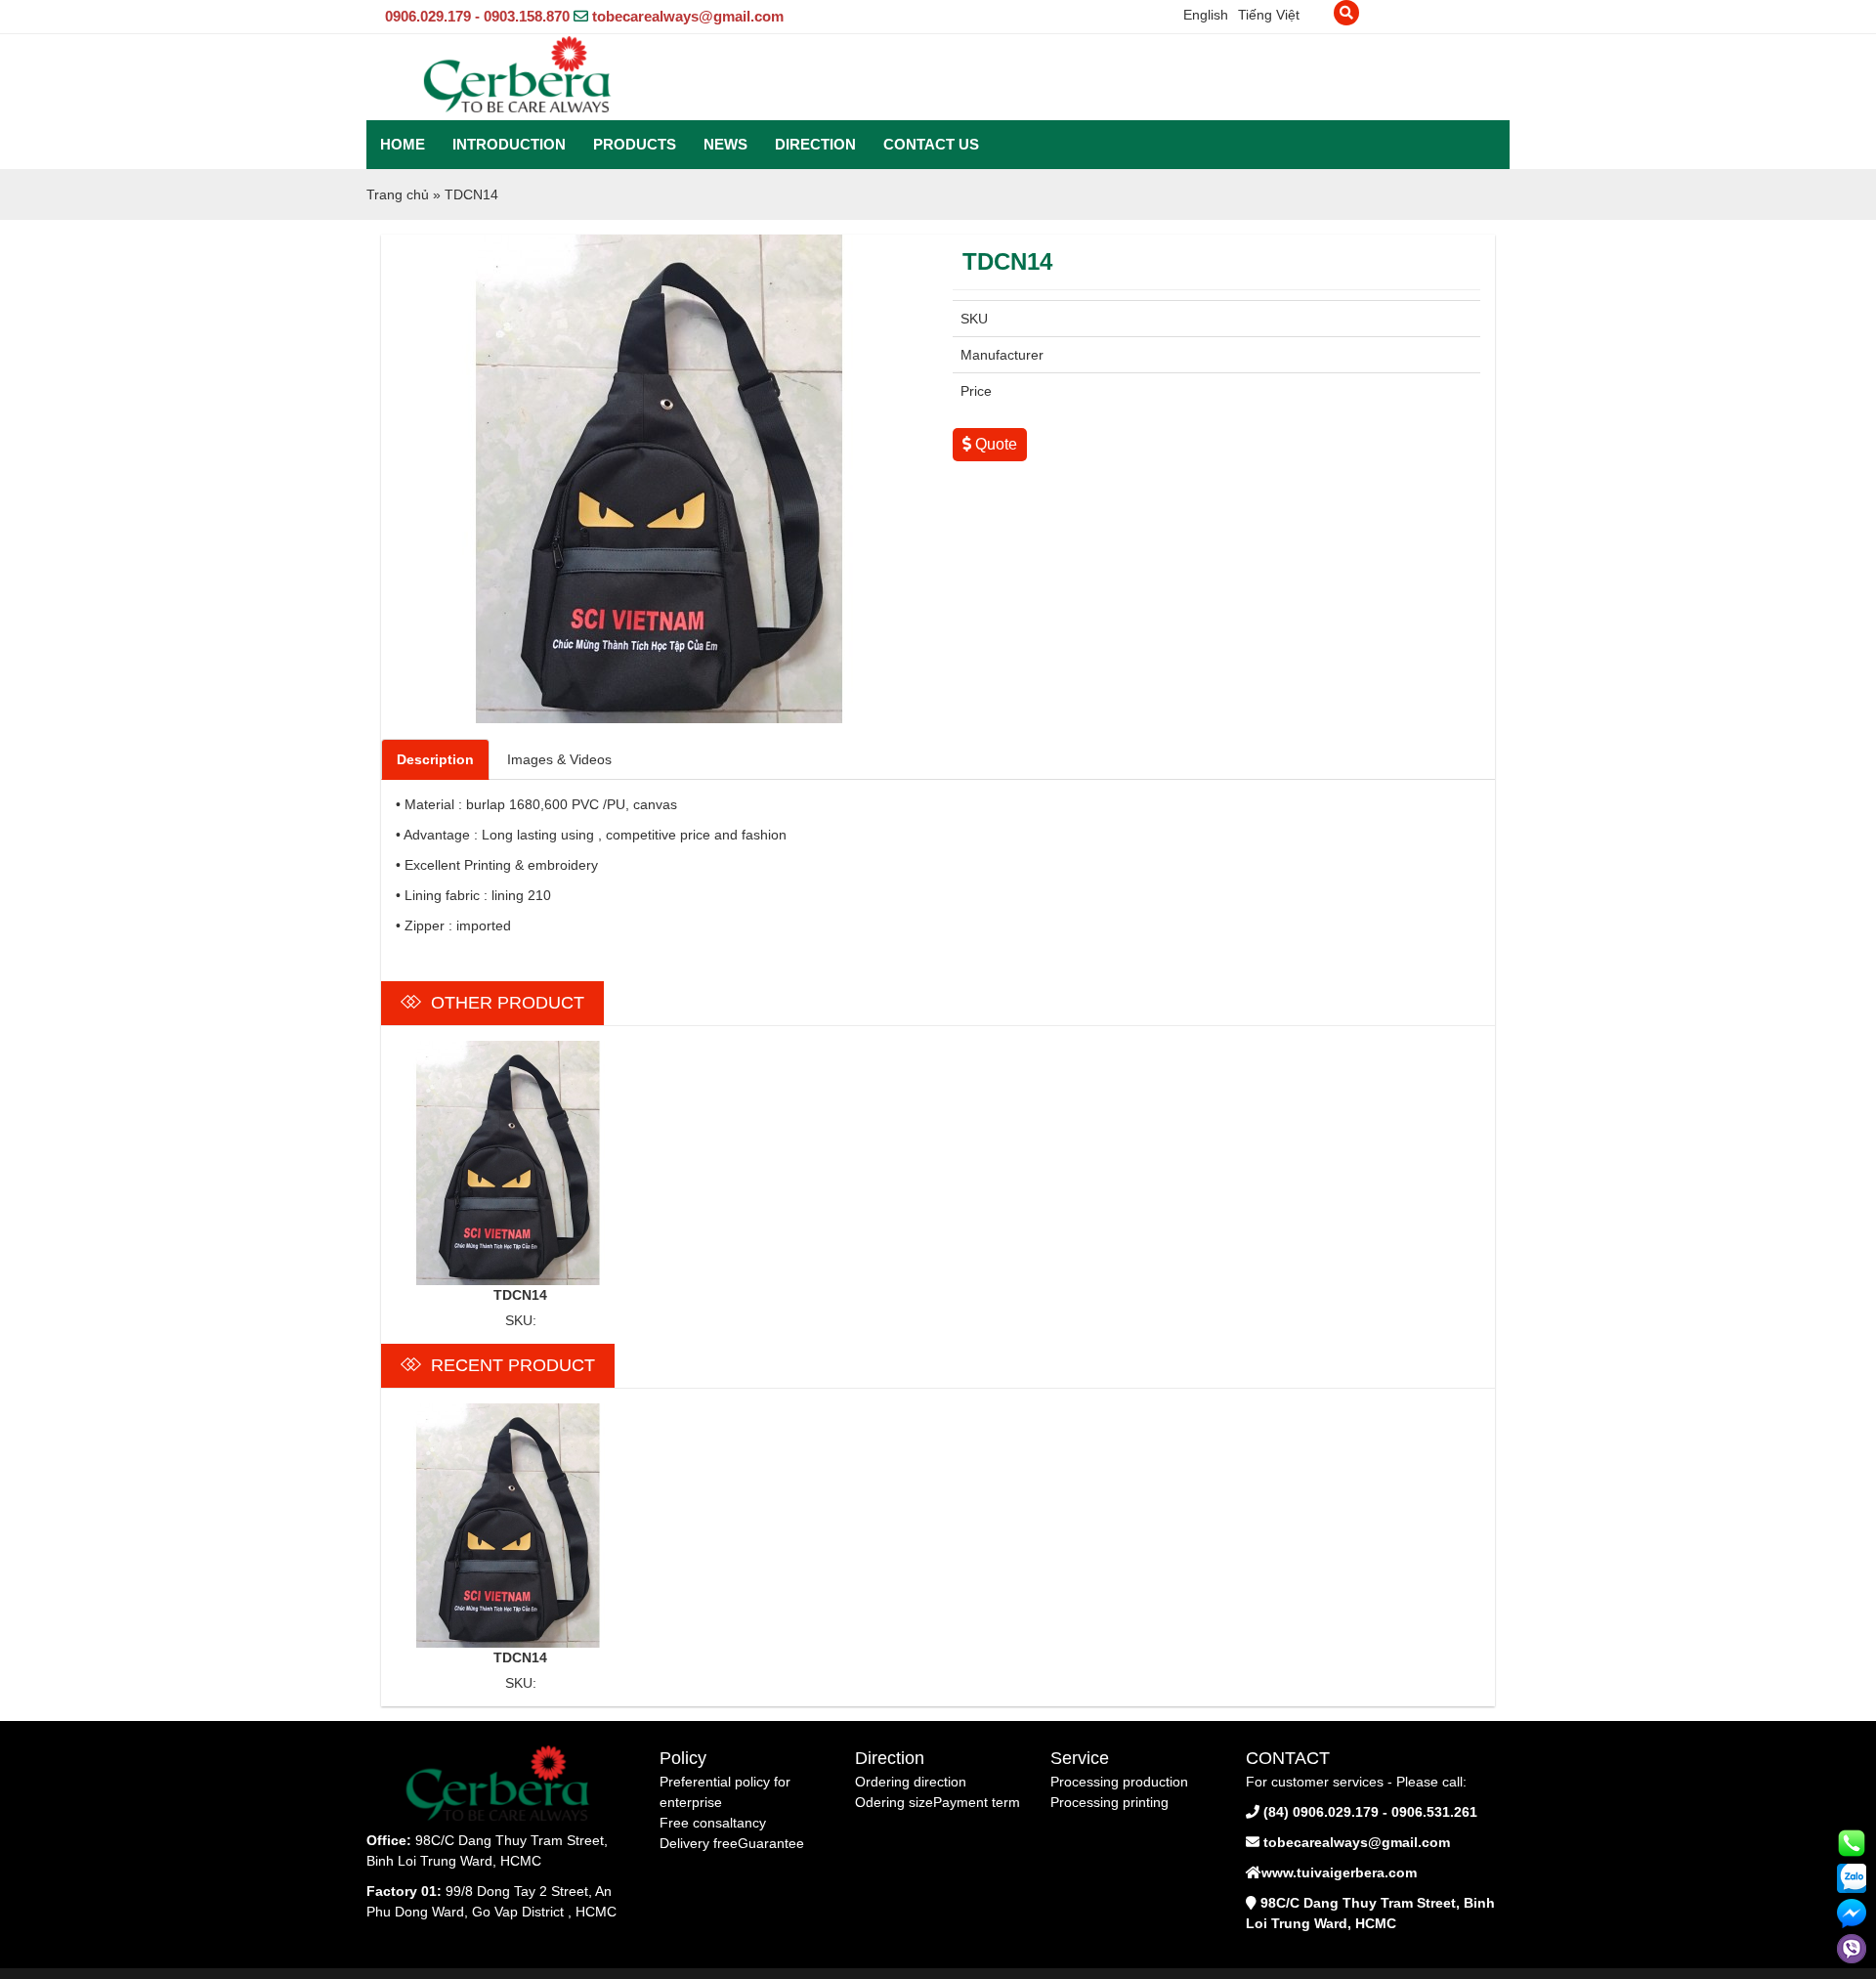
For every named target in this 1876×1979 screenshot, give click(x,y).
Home (403, 144)
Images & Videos (559, 759)
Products (635, 144)
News (725, 144)
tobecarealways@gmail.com (688, 16)
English (1206, 15)
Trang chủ (398, 194)
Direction (815, 144)
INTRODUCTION (509, 144)
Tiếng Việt (1269, 15)
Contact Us (931, 144)
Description (435, 759)
